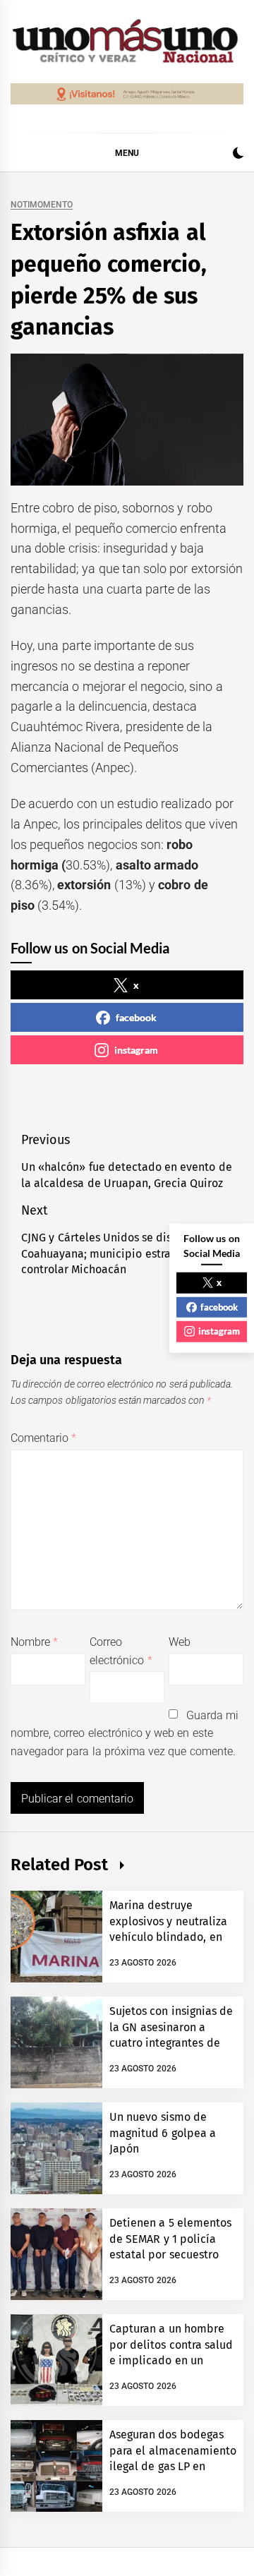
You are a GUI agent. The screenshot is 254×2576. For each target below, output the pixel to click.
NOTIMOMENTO (42, 205)
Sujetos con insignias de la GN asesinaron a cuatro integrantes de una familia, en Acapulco (171, 2043)
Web (180, 1642)
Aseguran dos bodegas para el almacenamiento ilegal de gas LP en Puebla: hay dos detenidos (173, 2466)
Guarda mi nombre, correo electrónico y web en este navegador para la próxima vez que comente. (125, 1733)
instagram (136, 1050)
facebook (136, 1017)
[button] (238, 155)
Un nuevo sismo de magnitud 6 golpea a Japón (163, 2133)
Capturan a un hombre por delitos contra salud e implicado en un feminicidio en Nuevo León (171, 2360)
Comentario (43, 1438)
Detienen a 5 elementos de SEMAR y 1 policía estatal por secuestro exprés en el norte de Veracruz (170, 2255)
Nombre (34, 1642)
